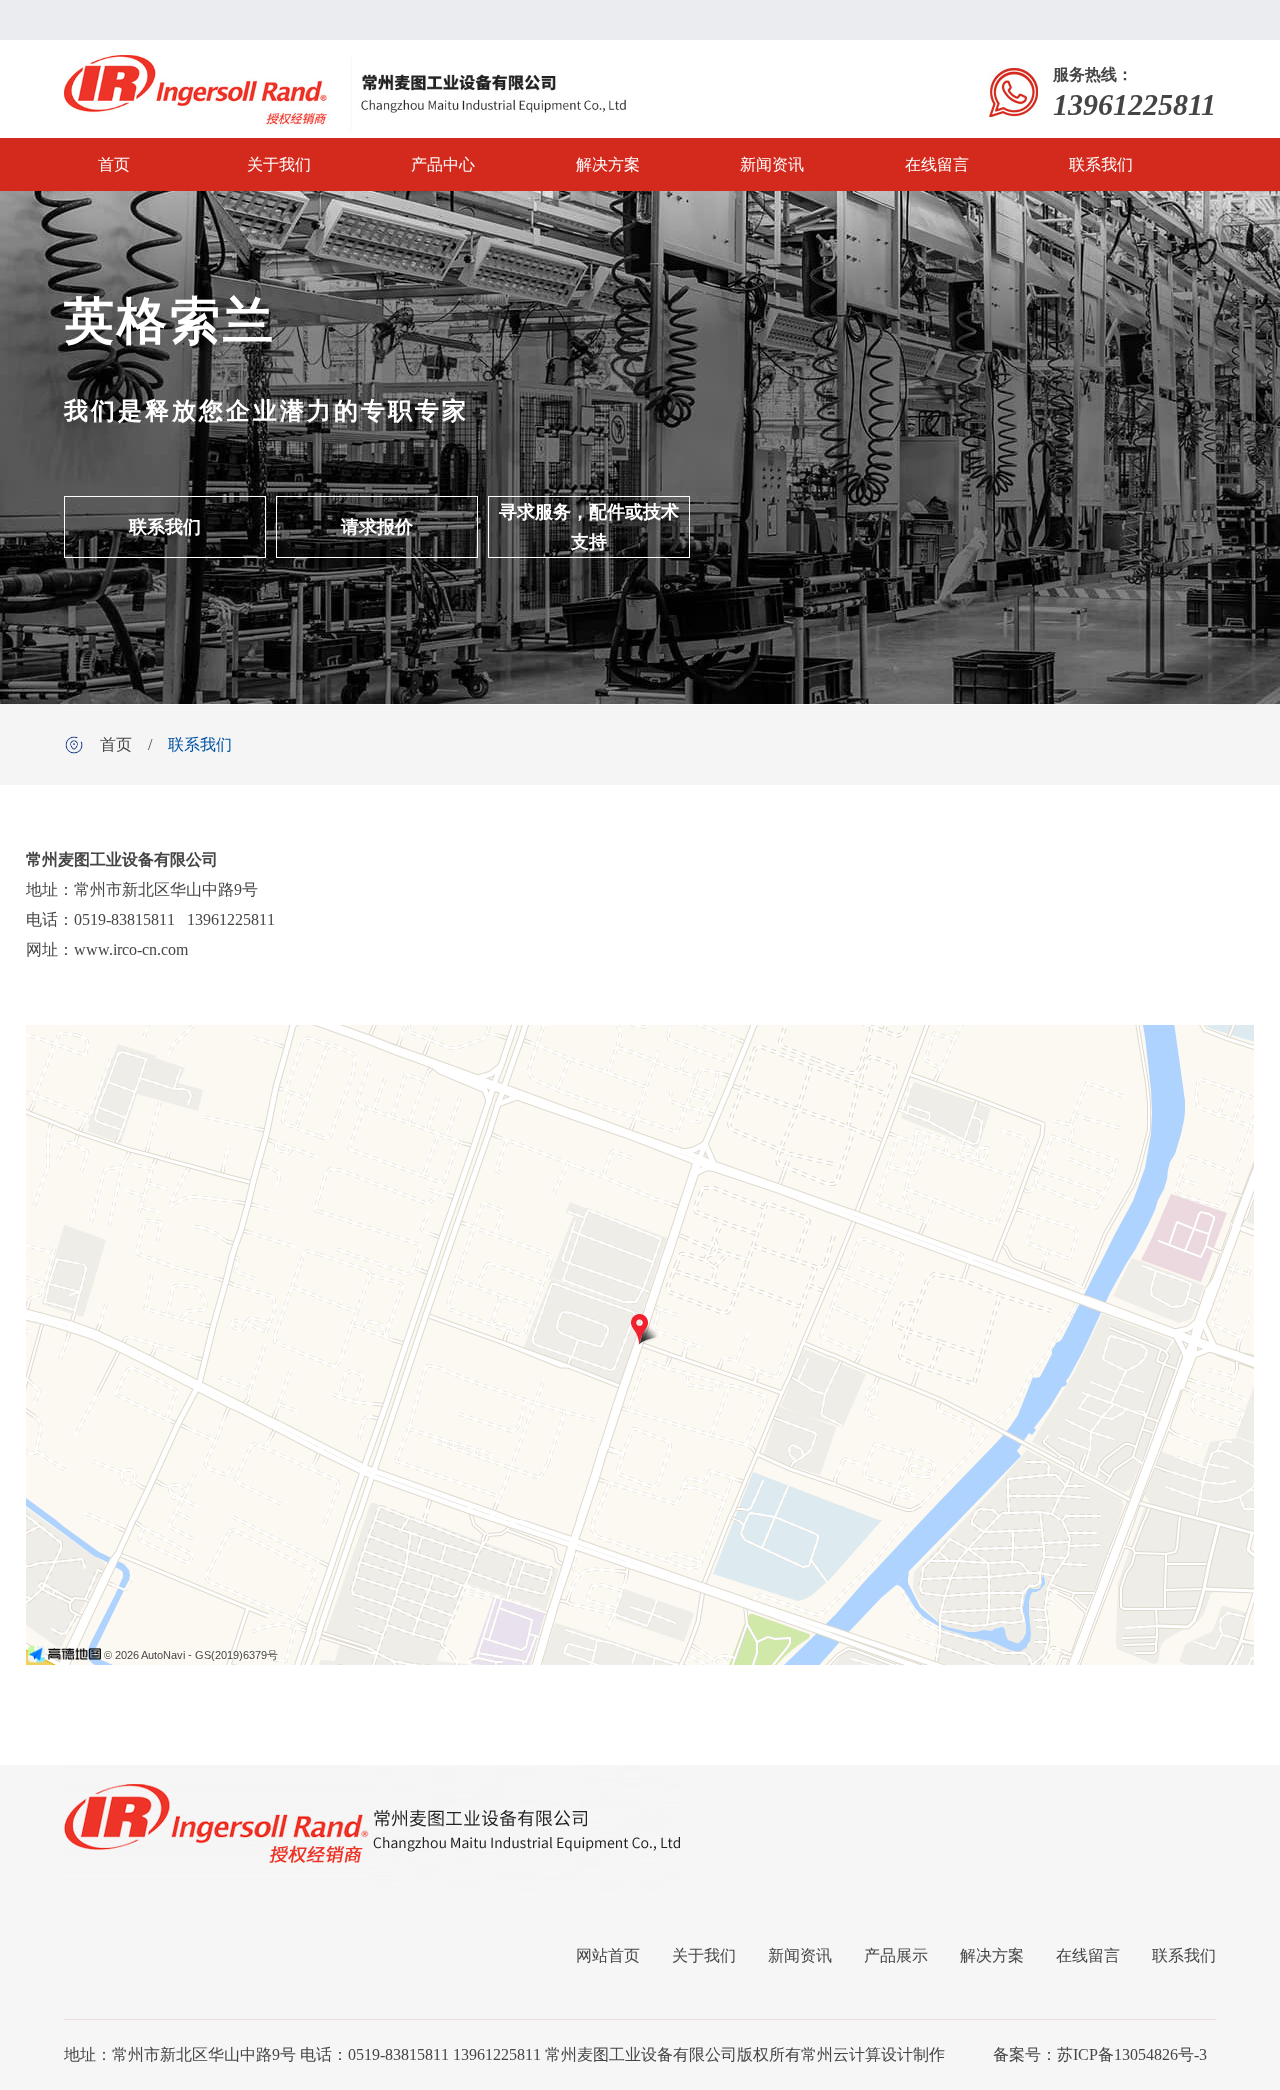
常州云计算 (841, 2054)
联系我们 (1101, 164)
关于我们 (279, 164)
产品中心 (443, 164)
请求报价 (377, 527)
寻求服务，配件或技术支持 (589, 527)
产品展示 (896, 1955)
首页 (114, 164)
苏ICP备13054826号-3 (1132, 2054)
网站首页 (608, 1955)
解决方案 (608, 164)
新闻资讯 (772, 164)
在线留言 (937, 164)
